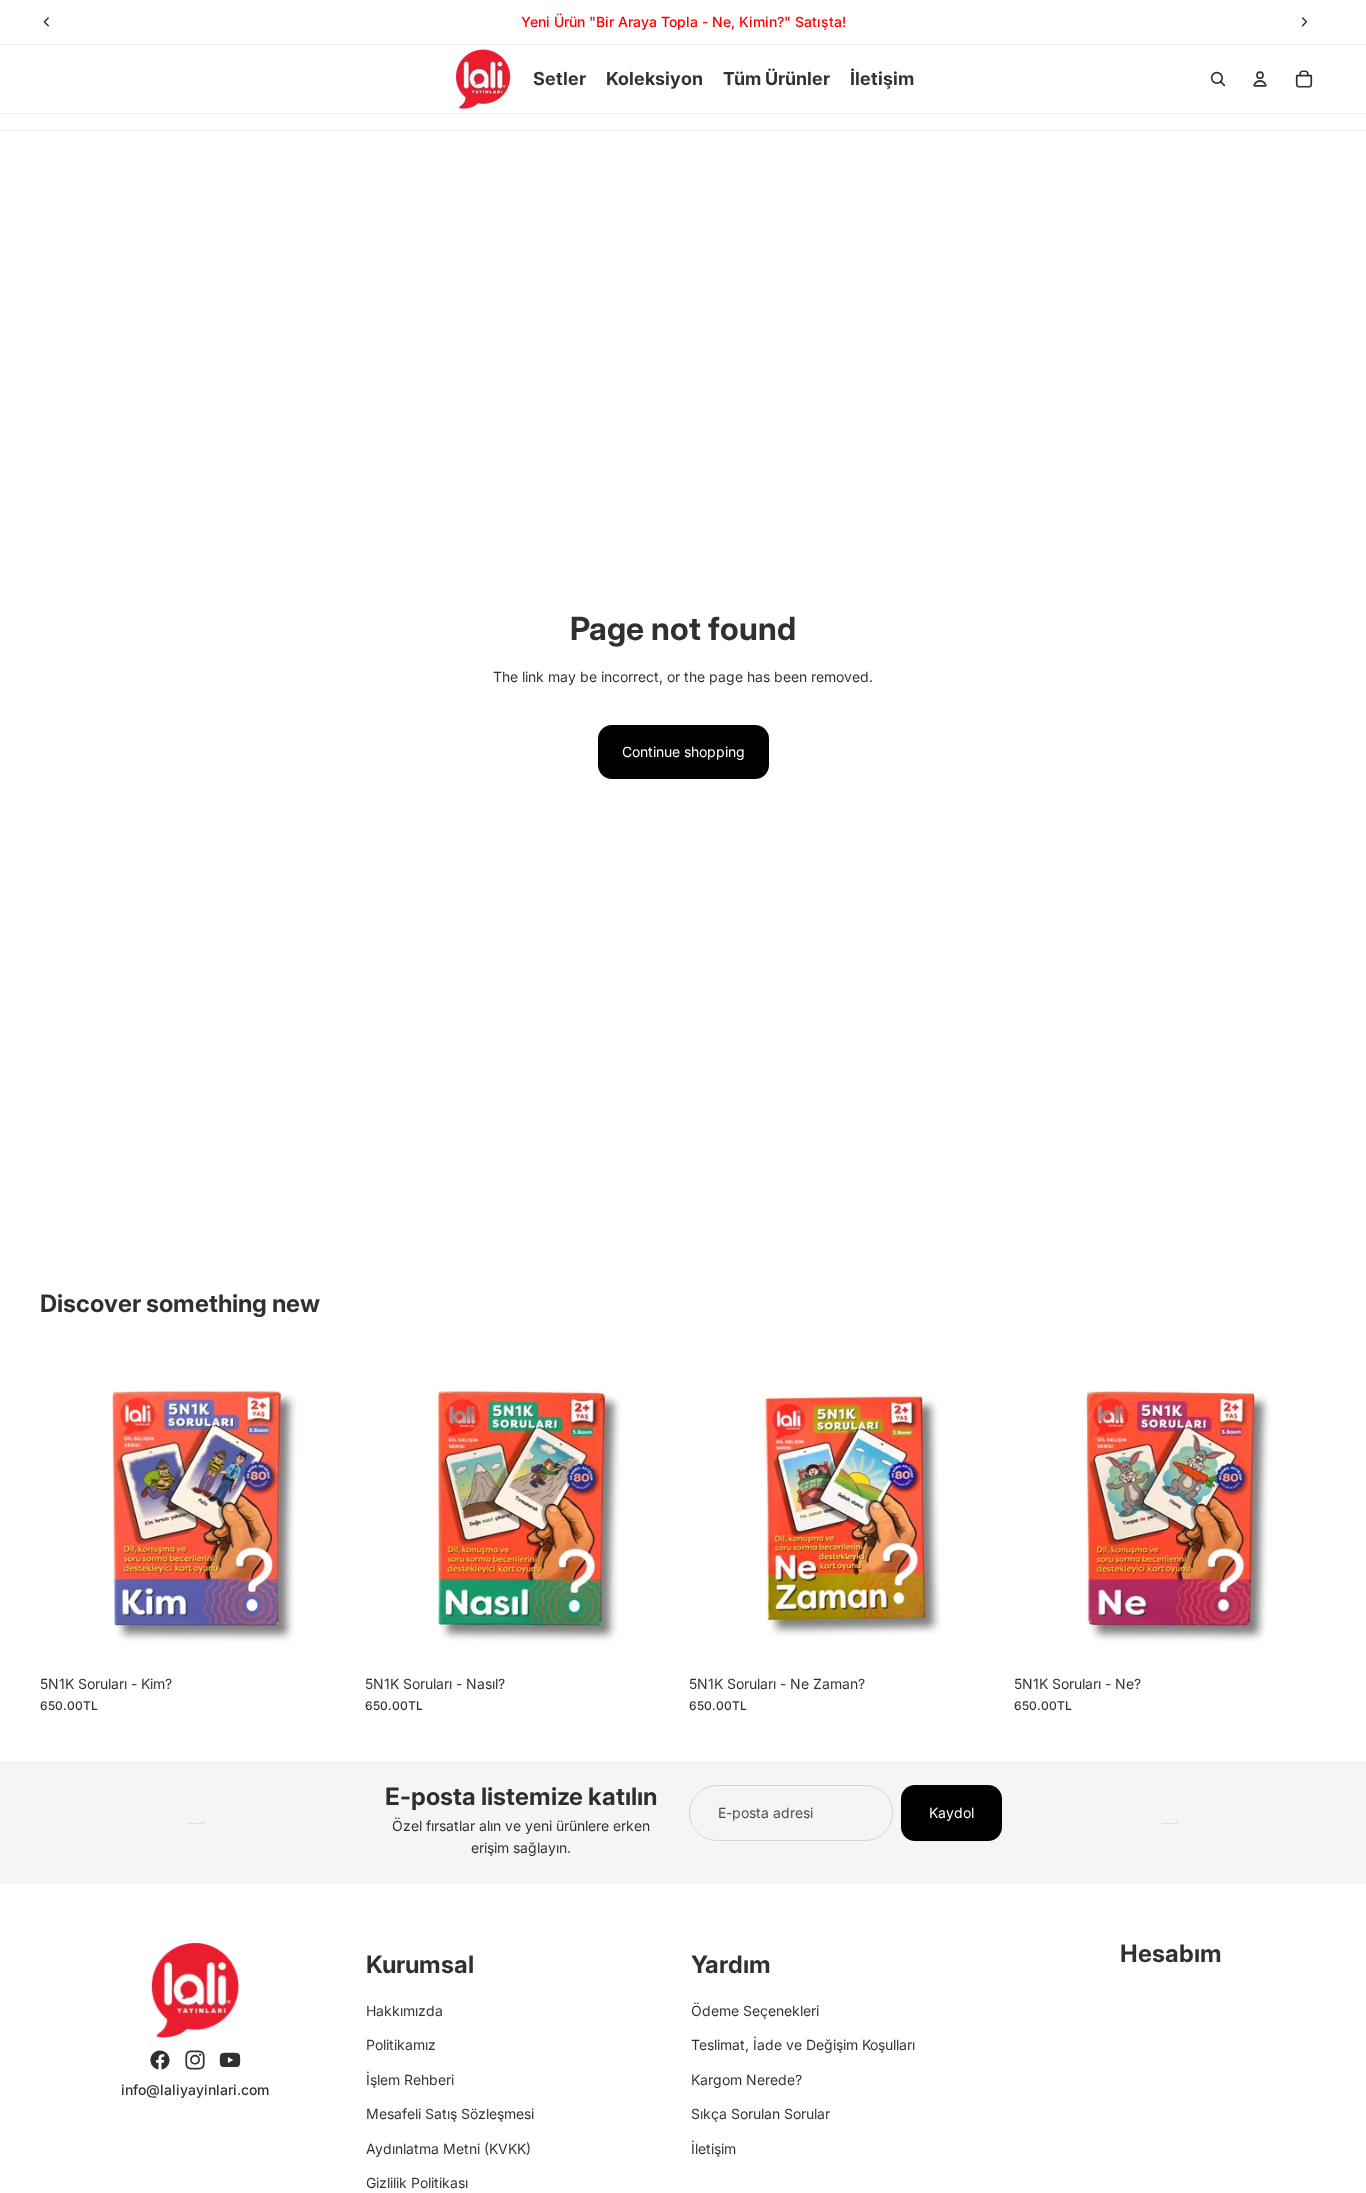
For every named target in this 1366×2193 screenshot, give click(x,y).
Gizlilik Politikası (417, 2182)
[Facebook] (160, 2060)
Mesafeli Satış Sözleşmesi (450, 2113)
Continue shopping (683, 751)
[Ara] (1218, 79)
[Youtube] (230, 2060)
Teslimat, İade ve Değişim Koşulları (803, 2044)
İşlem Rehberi (410, 2079)
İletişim (713, 2148)
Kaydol (951, 1812)
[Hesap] (1260, 79)
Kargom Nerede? (746, 2079)
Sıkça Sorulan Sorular (760, 2113)
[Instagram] (195, 2060)
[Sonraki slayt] (1304, 22)
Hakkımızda (404, 2010)
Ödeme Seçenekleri (755, 2010)
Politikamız (401, 2044)
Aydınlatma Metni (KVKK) (448, 2148)
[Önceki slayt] (47, 22)
